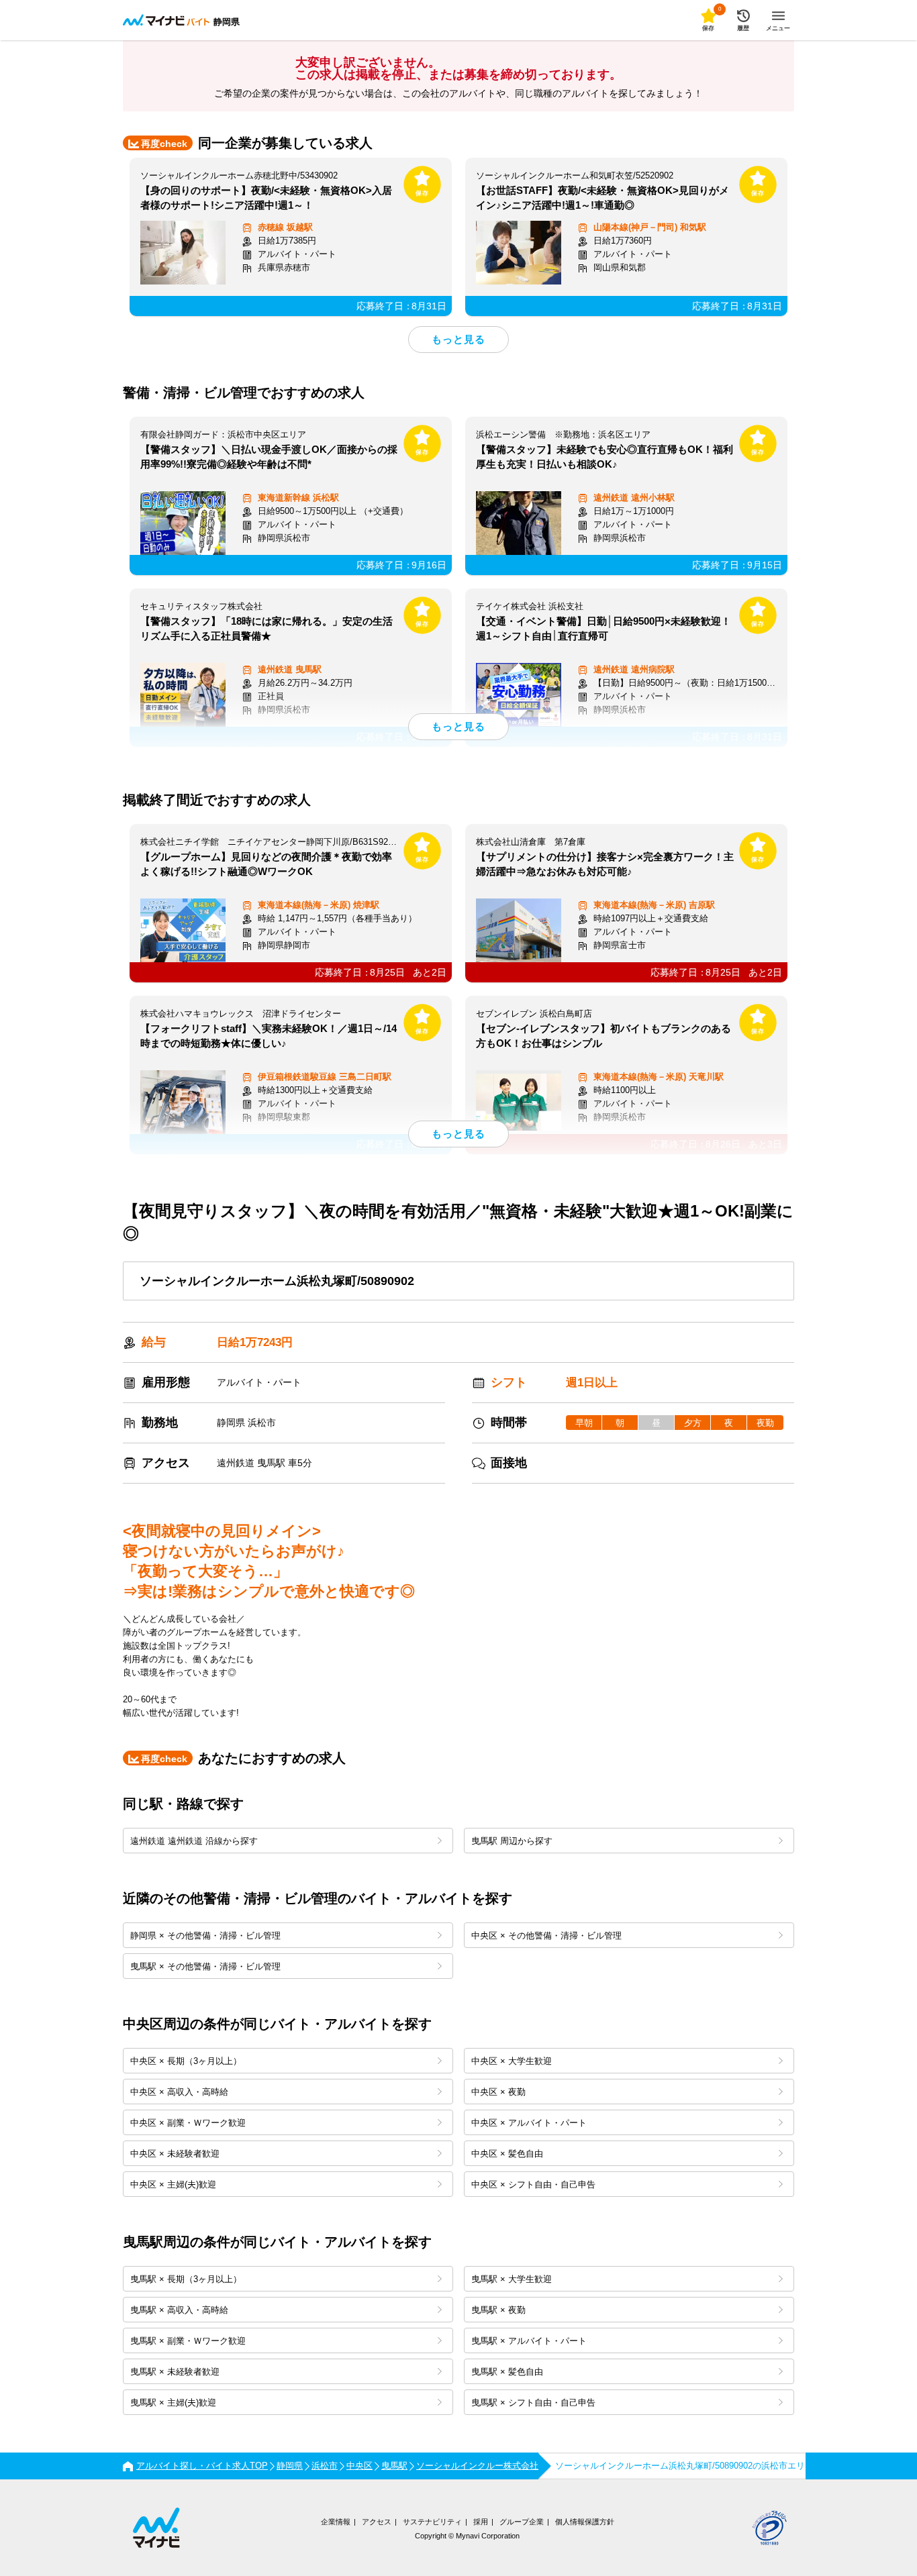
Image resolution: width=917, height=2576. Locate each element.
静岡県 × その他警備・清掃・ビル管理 (205, 1936)
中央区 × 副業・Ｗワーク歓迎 (188, 2123)
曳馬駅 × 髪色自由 (507, 2372)
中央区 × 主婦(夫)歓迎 (173, 2184)
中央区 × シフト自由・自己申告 (533, 2184)
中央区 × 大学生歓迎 (512, 2061)
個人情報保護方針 (585, 2522)
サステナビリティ (432, 2522)
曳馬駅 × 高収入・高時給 (179, 2310)
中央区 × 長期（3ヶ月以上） (186, 2061)
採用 (481, 2522)
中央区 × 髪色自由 (507, 2154)
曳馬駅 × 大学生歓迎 (512, 2279)
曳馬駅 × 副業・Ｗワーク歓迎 (188, 2341)
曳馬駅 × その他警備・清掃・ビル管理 (205, 1966)
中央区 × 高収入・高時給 (179, 2092)
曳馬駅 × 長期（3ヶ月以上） (186, 2279)
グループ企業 (522, 2522)
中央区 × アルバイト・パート (529, 2123)
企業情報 (336, 2522)
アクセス (377, 2522)
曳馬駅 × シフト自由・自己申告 (533, 2403)
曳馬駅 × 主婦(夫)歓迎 (173, 2403)
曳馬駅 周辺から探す (512, 1841)
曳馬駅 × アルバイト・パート (529, 2341)
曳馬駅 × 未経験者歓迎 (175, 2372)
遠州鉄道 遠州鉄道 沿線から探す (194, 1841)
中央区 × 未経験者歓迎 (175, 2154)
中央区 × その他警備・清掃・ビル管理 (546, 1936)
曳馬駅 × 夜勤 (498, 2310)
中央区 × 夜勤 (498, 2092)
